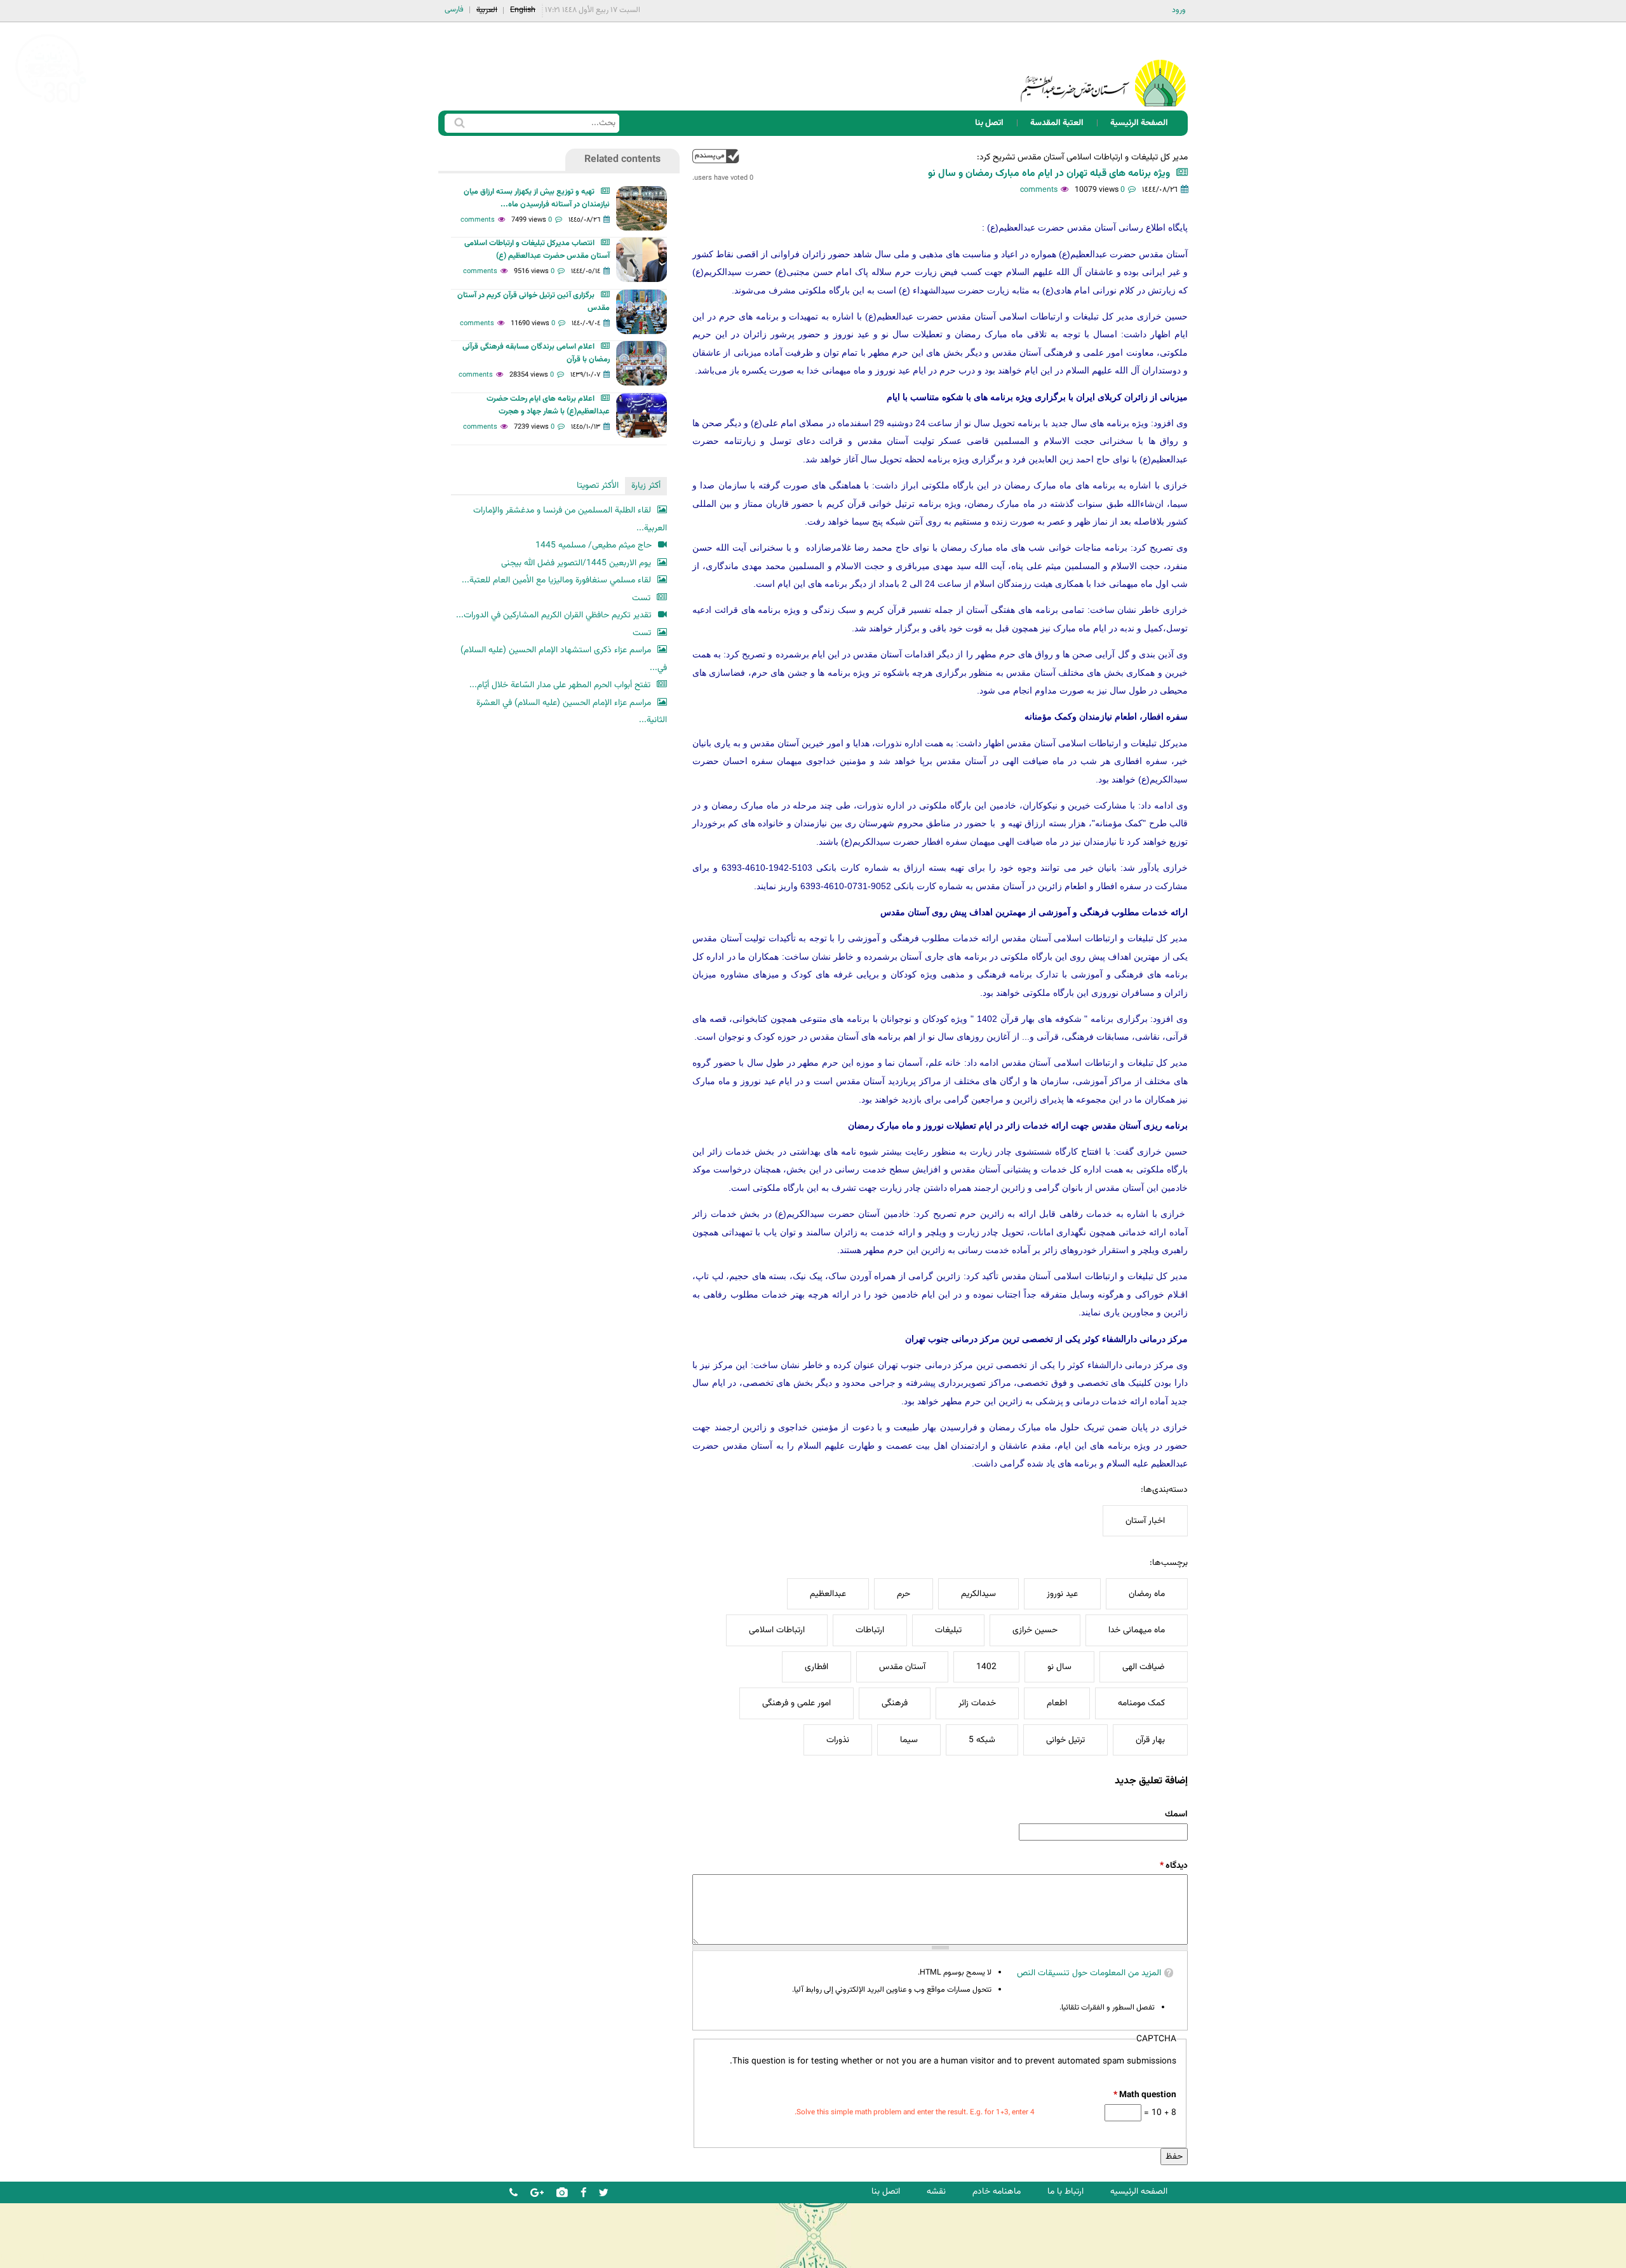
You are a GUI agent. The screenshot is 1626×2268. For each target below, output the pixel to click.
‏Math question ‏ (1145, 2095)
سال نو (1059, 1667)
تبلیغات (948, 1630)
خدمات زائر (977, 1703)
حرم (904, 1594)
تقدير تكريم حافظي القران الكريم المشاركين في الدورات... (554, 615)
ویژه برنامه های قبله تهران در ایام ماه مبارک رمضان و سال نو (1049, 174)
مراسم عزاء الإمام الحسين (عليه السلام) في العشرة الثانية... (572, 712)
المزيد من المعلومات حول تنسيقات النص (1089, 1973)
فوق (716, 156)
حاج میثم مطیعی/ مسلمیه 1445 (594, 545)
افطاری (816, 1667)
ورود (1179, 10)
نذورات (838, 1740)
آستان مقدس (902, 1667)
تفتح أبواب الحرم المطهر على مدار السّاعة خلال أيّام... (560, 685)
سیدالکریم (978, 1594)
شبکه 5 (982, 1740)
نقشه (936, 2191)
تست (641, 598)
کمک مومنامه (1141, 1703)
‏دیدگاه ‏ (1174, 1866)
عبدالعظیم (828, 1594)
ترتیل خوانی (1065, 1740)
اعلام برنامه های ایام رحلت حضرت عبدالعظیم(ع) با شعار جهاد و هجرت (548, 405)
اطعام (1057, 1703)
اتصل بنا (989, 123)
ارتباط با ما (1065, 2191)
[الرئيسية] (1103, 66)
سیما (909, 1740)
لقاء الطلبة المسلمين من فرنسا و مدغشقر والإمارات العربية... (570, 519)
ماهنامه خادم (997, 2191)
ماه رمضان (1147, 1594)
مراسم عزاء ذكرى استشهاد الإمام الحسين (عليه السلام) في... (564, 659)
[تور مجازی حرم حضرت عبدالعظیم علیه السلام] (51, 104)
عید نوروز (1062, 1594)
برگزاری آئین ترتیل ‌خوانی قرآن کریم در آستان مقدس (534, 302)
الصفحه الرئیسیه (1139, 2191)
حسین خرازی (1035, 1630)
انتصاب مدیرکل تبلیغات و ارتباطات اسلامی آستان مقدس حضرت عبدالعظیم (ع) (537, 250)
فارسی (454, 10)
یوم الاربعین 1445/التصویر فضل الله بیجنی (576, 563)
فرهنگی (895, 1703)
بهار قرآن (1150, 1740)
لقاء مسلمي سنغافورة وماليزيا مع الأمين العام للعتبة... (556, 580)
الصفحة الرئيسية (1139, 123)
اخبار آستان (1145, 1521)
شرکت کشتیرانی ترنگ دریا (44, 2258)
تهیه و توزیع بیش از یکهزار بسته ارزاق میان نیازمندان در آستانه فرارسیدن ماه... (537, 198)
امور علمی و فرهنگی (796, 1703)
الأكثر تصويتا (598, 486)
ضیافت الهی (1144, 1667)
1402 (986, 1667)
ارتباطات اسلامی (777, 1630)
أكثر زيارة (646, 486)
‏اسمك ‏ (1175, 1814)
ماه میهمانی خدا (1137, 1630)
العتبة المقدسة (1057, 123)
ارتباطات (870, 1630)
